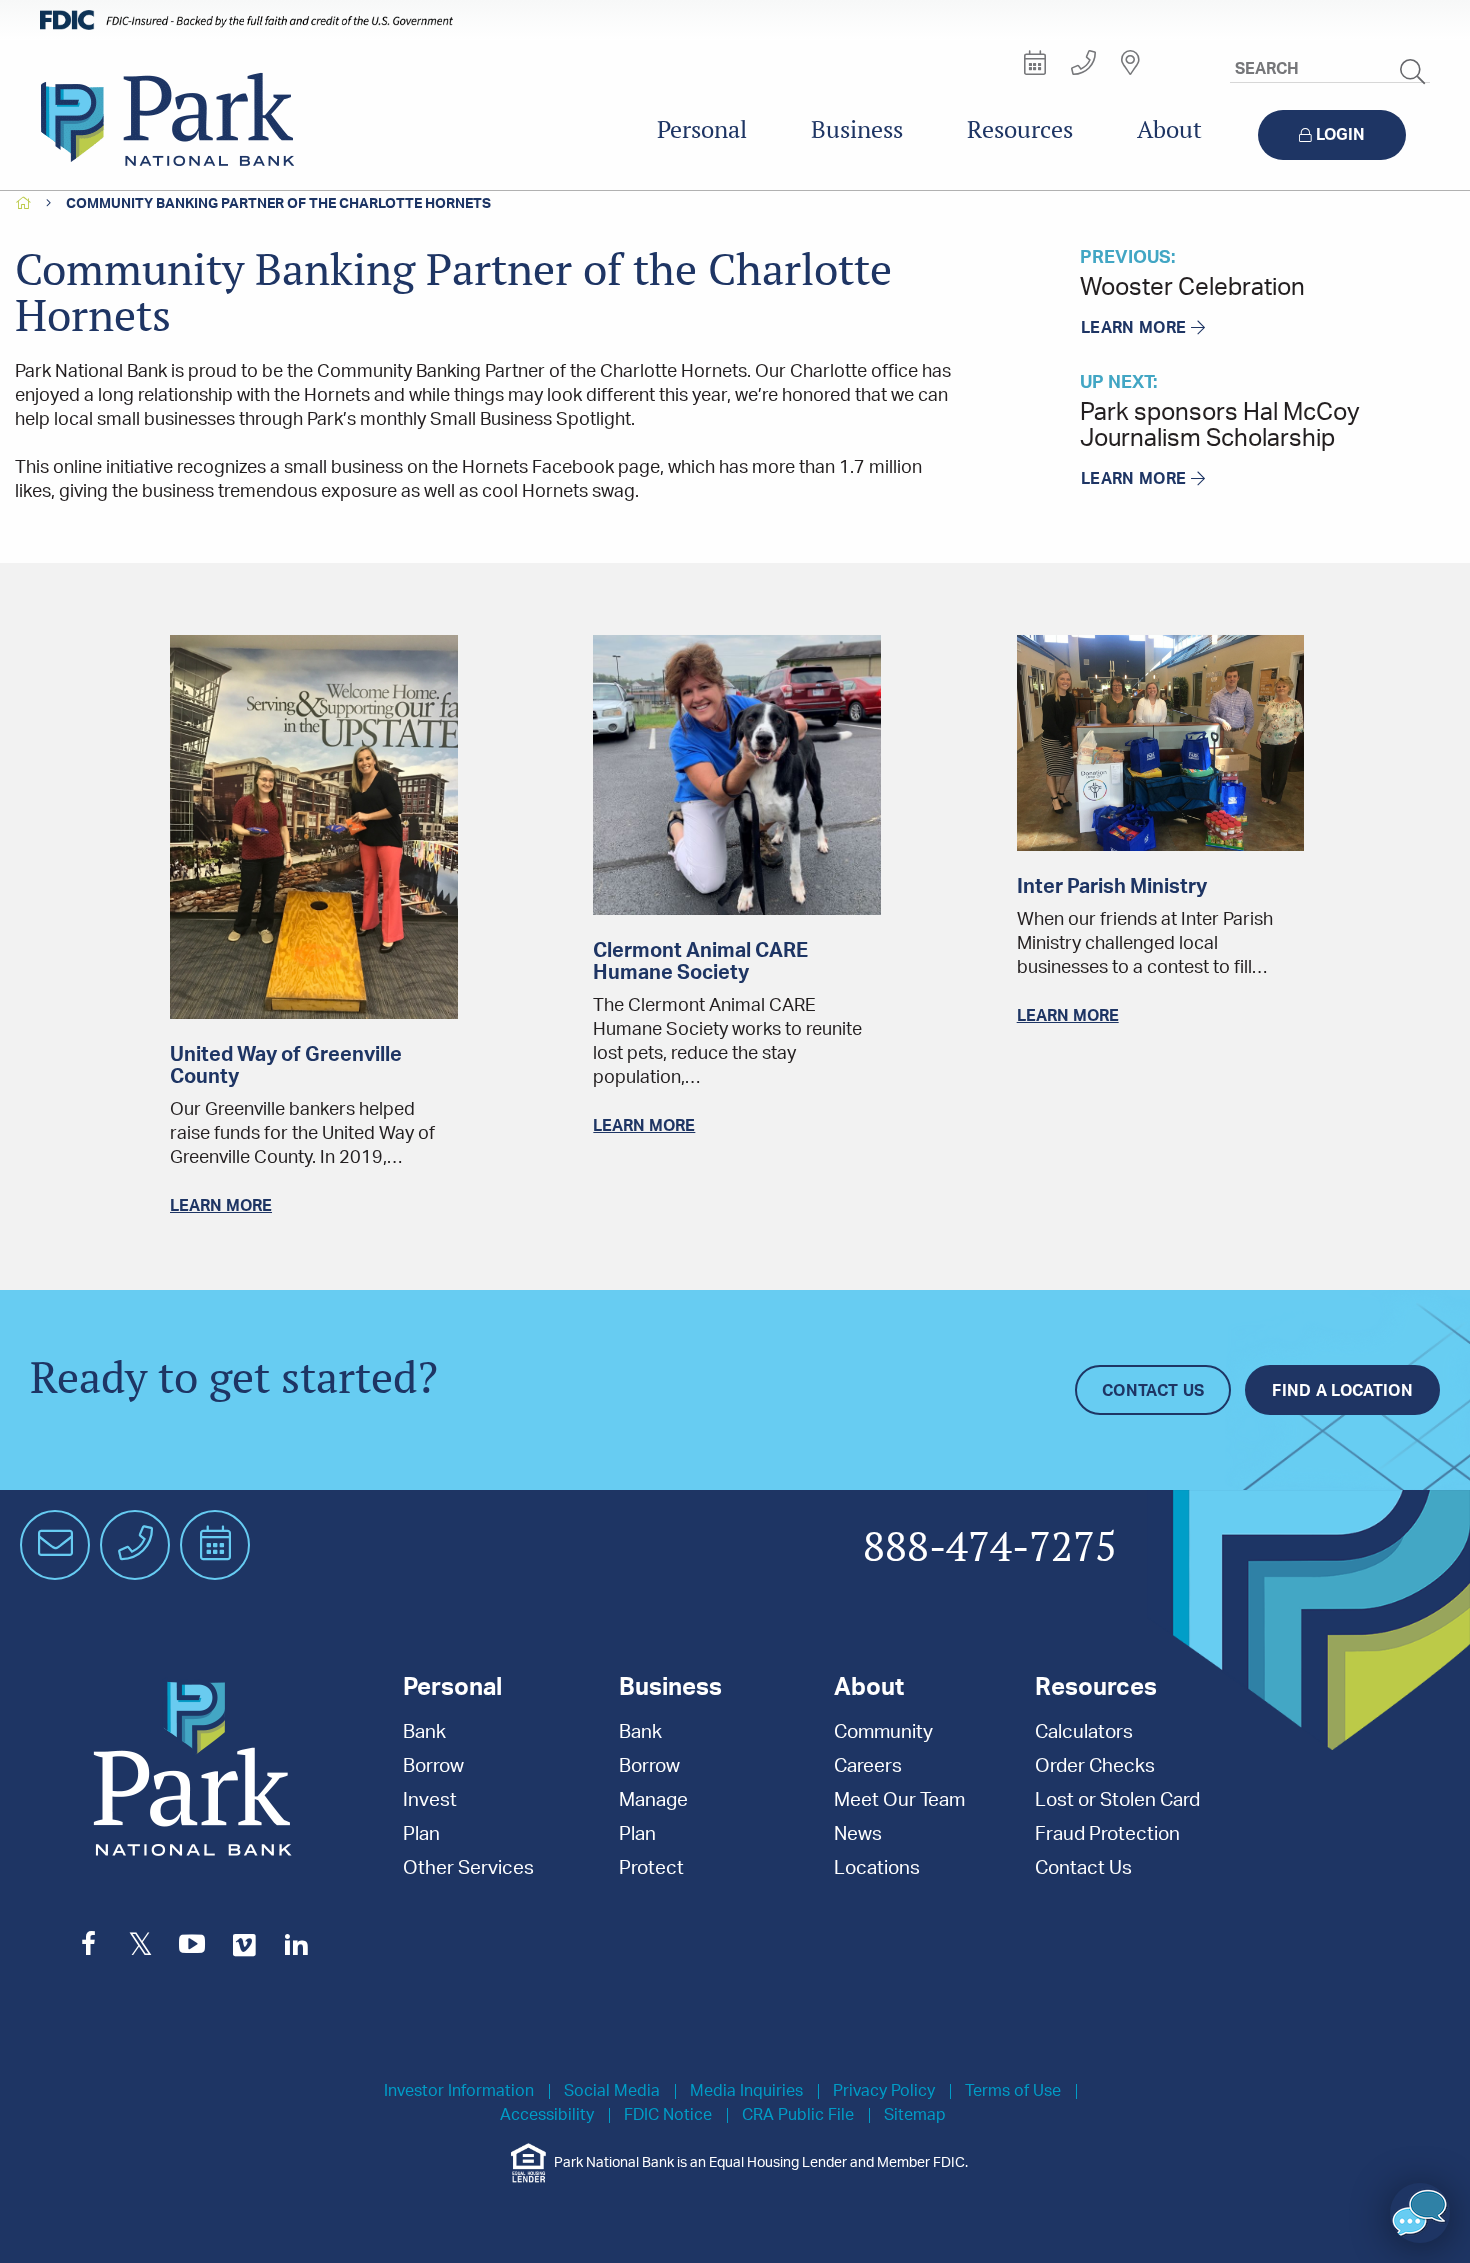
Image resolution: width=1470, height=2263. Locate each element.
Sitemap (915, 2115)
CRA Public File (798, 2115)
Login (1340, 135)
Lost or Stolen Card (1117, 1800)
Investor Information (459, 2091)
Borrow (433, 1766)
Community (883, 1732)
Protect (651, 1868)
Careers (868, 1766)
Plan (421, 1834)
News (858, 1834)
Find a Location (1342, 1391)
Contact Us (1153, 1391)
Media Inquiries (746, 2091)
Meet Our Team (899, 1800)
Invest (430, 1800)
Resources (1020, 129)
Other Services (468, 1868)
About (1169, 129)
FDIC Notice (668, 2115)
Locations (877, 1868)
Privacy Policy (884, 2091)
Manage (653, 1800)
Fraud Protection (1107, 1834)
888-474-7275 (990, 1548)
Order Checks (1095, 1766)
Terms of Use (1013, 2091)
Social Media (612, 2091)
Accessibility (547, 2115)
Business (857, 129)
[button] (1420, 2213)
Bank (424, 1732)
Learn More (1133, 328)
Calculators (1084, 1732)
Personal (702, 129)
